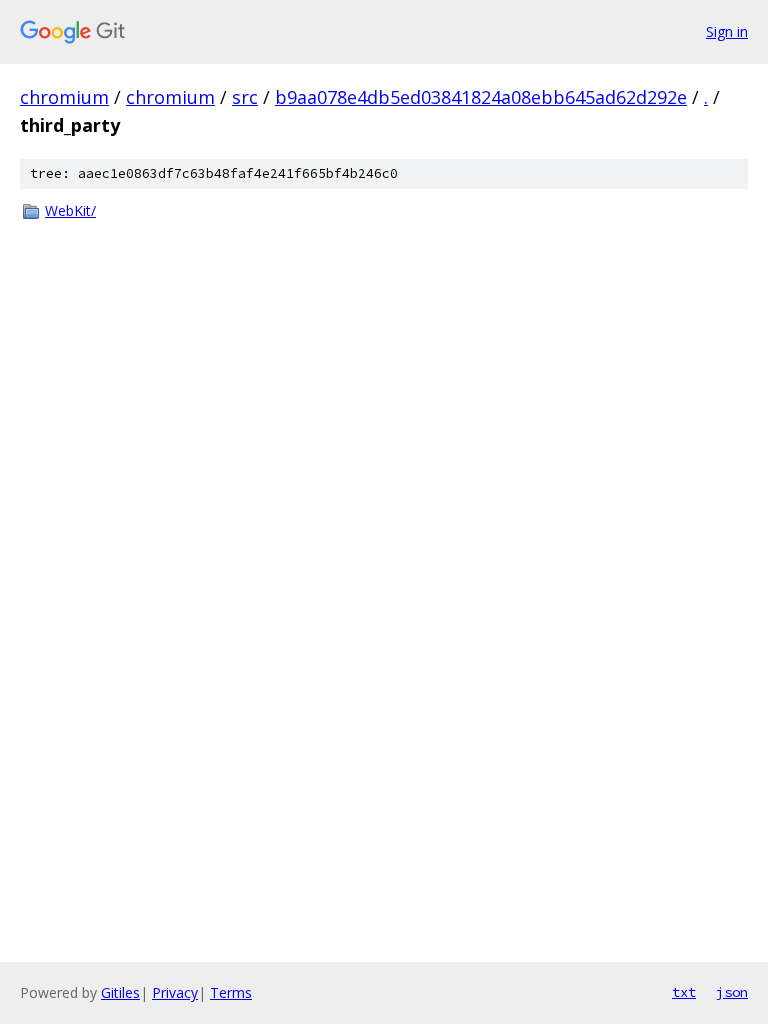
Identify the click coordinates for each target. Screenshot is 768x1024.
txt (684, 992)
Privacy (175, 992)
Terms (231, 992)
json (732, 992)
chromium (64, 97)
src (245, 97)
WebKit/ (70, 210)
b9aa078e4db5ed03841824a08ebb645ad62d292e (481, 97)
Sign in (727, 31)
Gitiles (120, 992)
